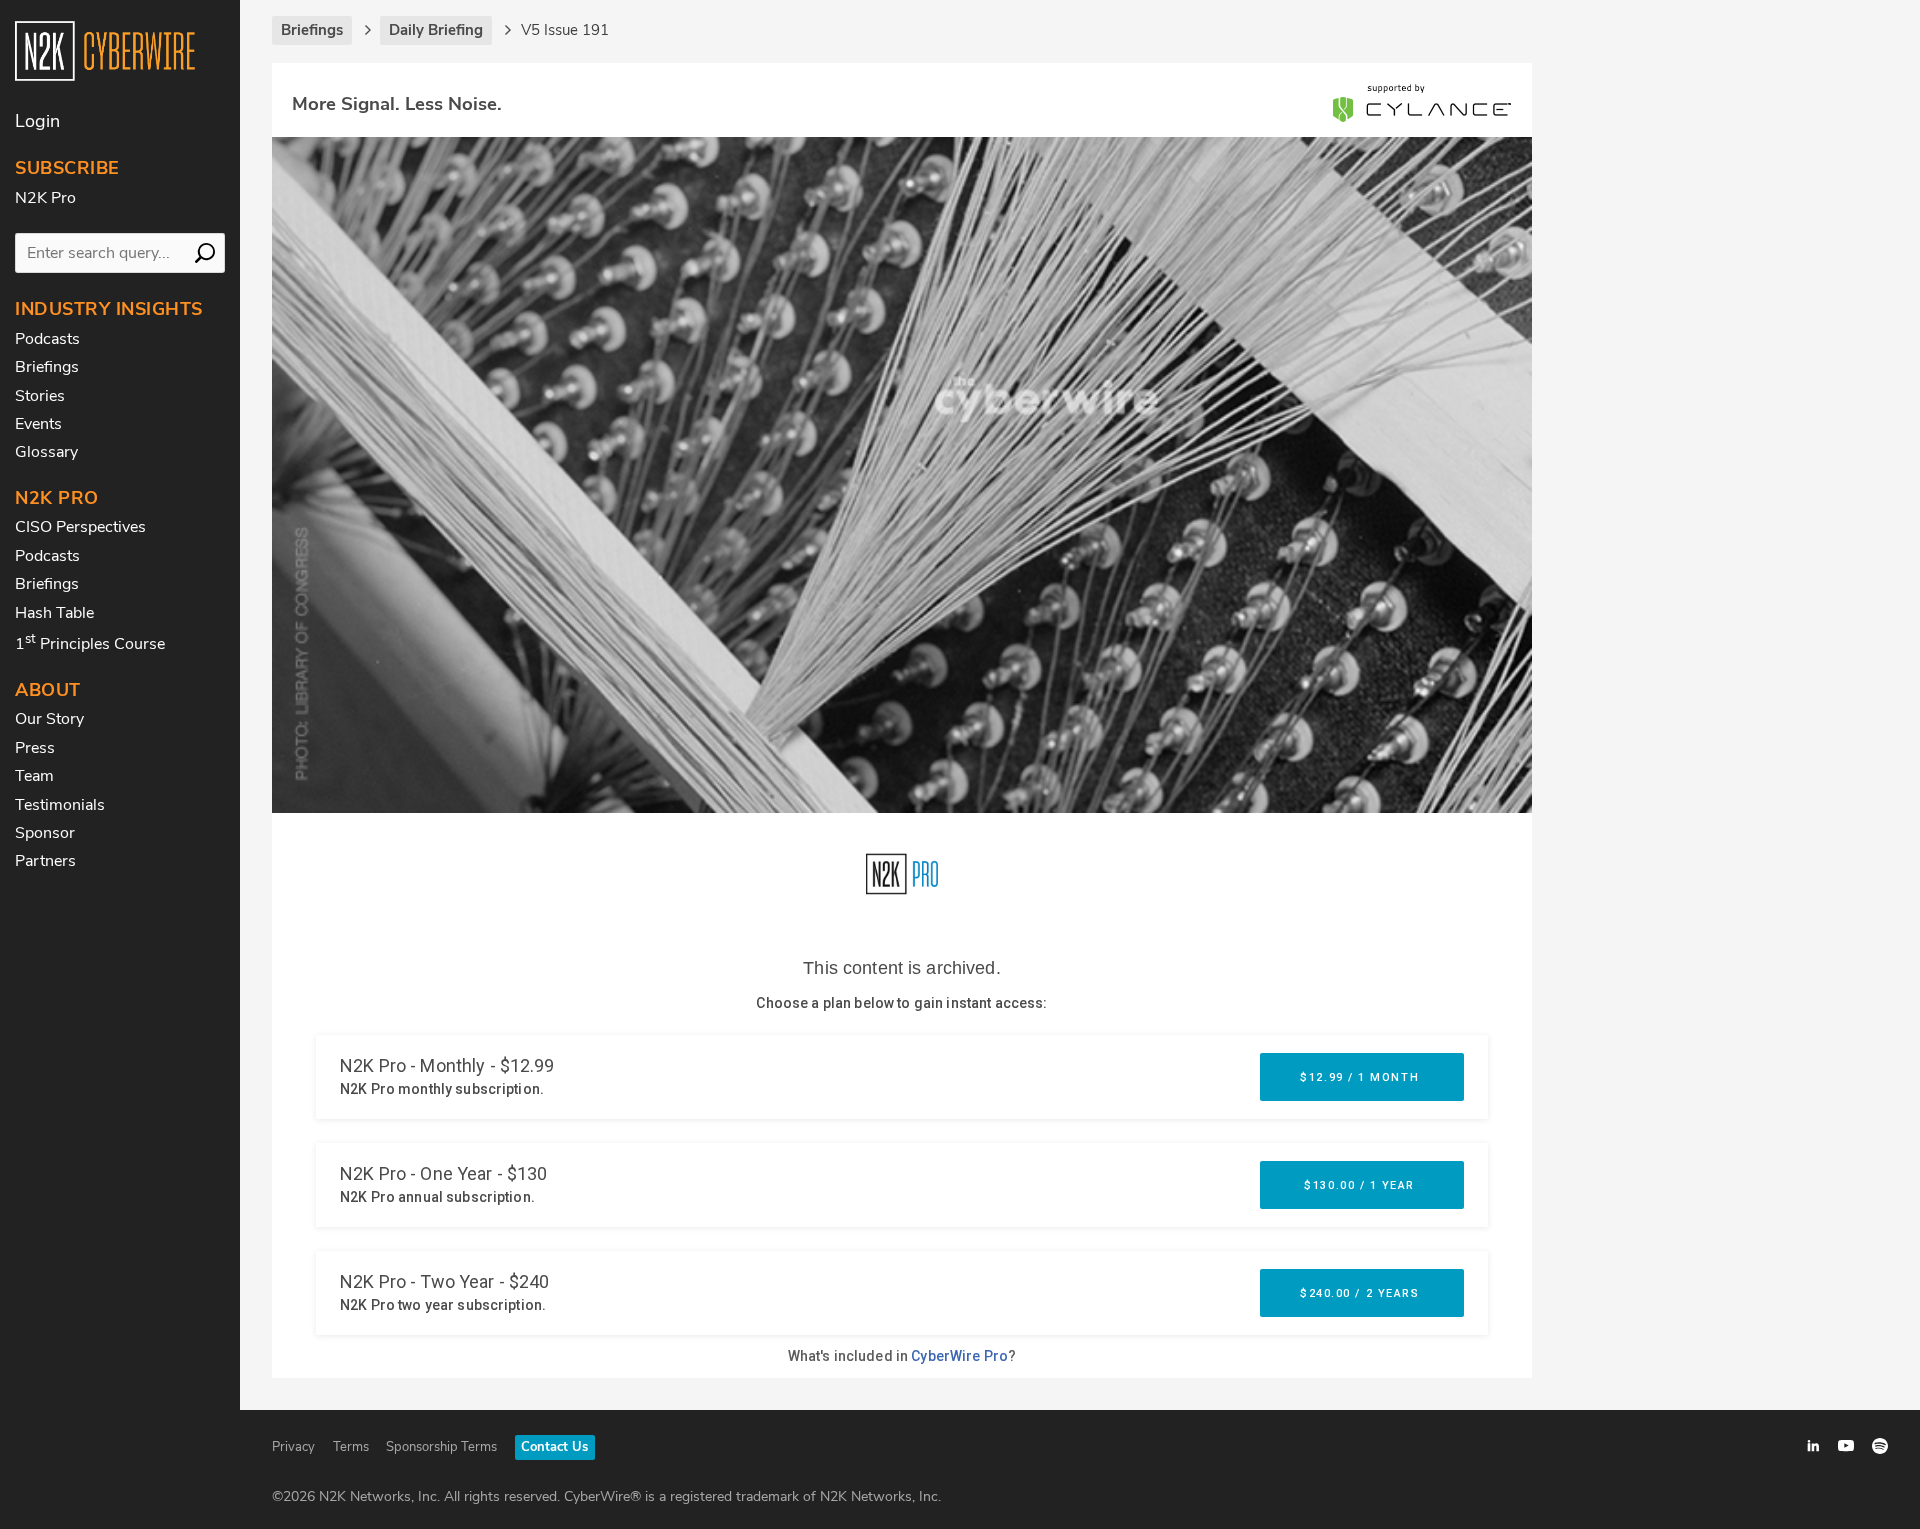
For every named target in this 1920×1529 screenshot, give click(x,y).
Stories (40, 396)
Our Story (49, 719)
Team (34, 776)
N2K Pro (45, 198)
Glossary (46, 452)
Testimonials (60, 805)
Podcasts (47, 339)
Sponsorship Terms (441, 1447)
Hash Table (54, 613)
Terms (351, 1447)
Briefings (47, 367)
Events (38, 424)
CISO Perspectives (80, 527)
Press (35, 748)
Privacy (293, 1447)
